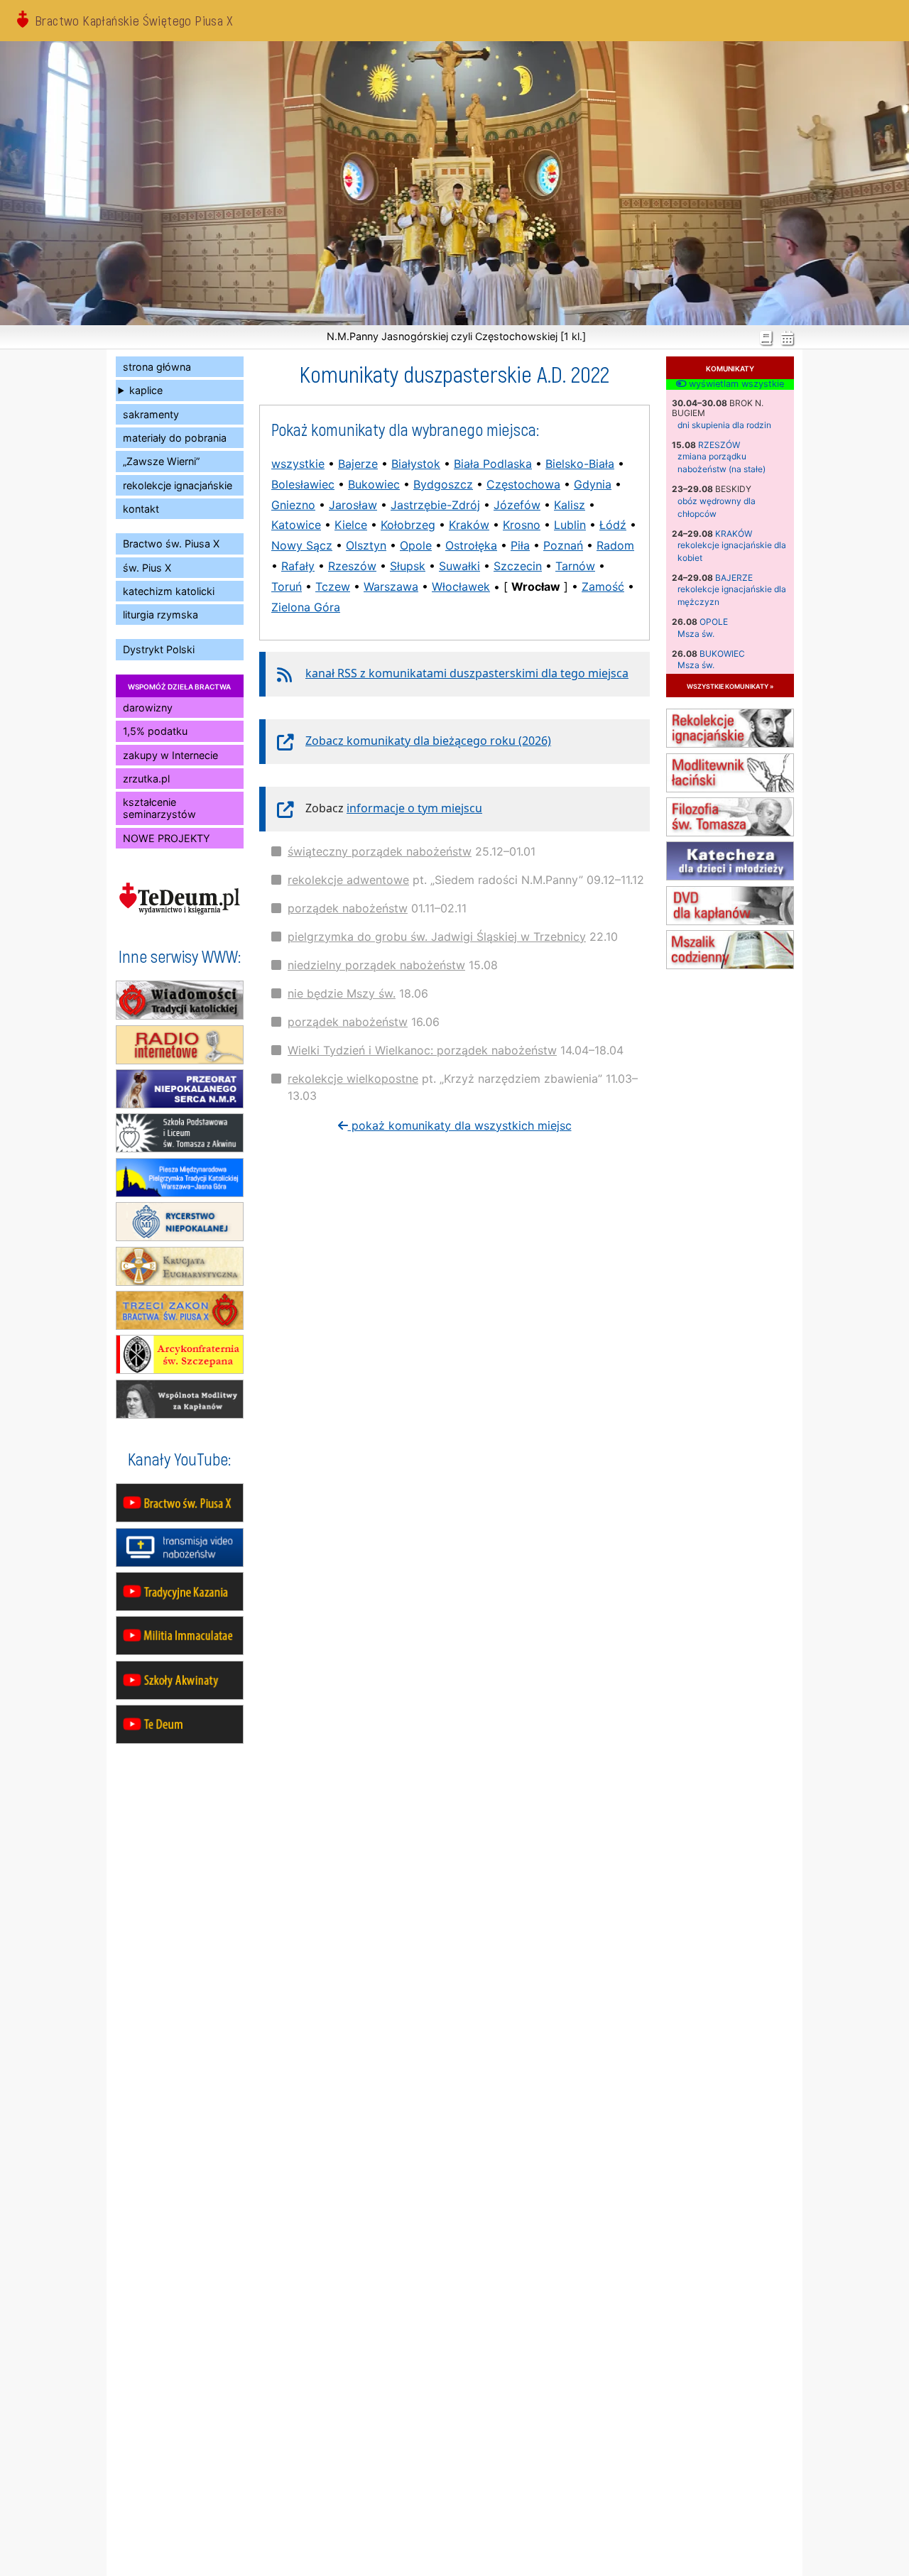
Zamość (603, 586)
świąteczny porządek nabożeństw (380, 851)
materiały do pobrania (175, 438)
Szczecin (518, 566)
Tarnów (575, 566)
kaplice (146, 390)
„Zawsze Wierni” (161, 461)
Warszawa (391, 586)
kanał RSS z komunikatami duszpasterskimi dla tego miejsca (467, 673)
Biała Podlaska (493, 464)
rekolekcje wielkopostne (353, 1079)
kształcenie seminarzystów (159, 808)
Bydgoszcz (443, 484)
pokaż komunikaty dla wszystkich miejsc (460, 1125)
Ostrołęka (471, 545)
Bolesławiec (303, 484)
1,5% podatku (155, 731)
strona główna (157, 367)
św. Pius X (147, 568)
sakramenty (151, 414)
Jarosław (353, 505)
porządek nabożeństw (348, 908)
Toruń (287, 586)
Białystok (416, 464)
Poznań (563, 545)
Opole (714, 622)
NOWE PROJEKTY (167, 838)
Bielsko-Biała (580, 464)
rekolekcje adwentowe (348, 880)
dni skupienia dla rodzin (724, 425)
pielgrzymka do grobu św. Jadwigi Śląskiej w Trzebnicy (437, 937)
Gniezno (293, 505)
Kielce (351, 525)
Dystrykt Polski (159, 649)
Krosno (522, 525)
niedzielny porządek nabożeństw (376, 965)
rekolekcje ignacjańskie (178, 485)
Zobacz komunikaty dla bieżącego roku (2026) (428, 741)
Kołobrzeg (408, 525)
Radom (615, 545)
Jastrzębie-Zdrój (435, 505)
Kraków (734, 534)
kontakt (141, 509)
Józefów (517, 505)
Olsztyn (366, 545)
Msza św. (696, 634)
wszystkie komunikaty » (730, 686)
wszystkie (298, 464)
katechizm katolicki (169, 591)
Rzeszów (719, 445)
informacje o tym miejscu (414, 808)
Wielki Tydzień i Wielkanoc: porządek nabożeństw (422, 1050)
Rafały (298, 566)
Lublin (570, 525)
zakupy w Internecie (170, 755)
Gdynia (593, 484)
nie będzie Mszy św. (342, 993)
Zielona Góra (306, 607)
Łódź (613, 525)
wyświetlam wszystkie (735, 384)
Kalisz (570, 505)
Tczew (333, 586)
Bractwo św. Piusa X (171, 544)
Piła (520, 545)
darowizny (148, 708)
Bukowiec (722, 654)
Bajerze (734, 578)
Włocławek (461, 586)
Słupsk (408, 566)
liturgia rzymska (160, 615)
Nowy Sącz (302, 545)
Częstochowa (523, 484)
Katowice (296, 525)
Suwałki (459, 566)
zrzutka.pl (146, 779)
